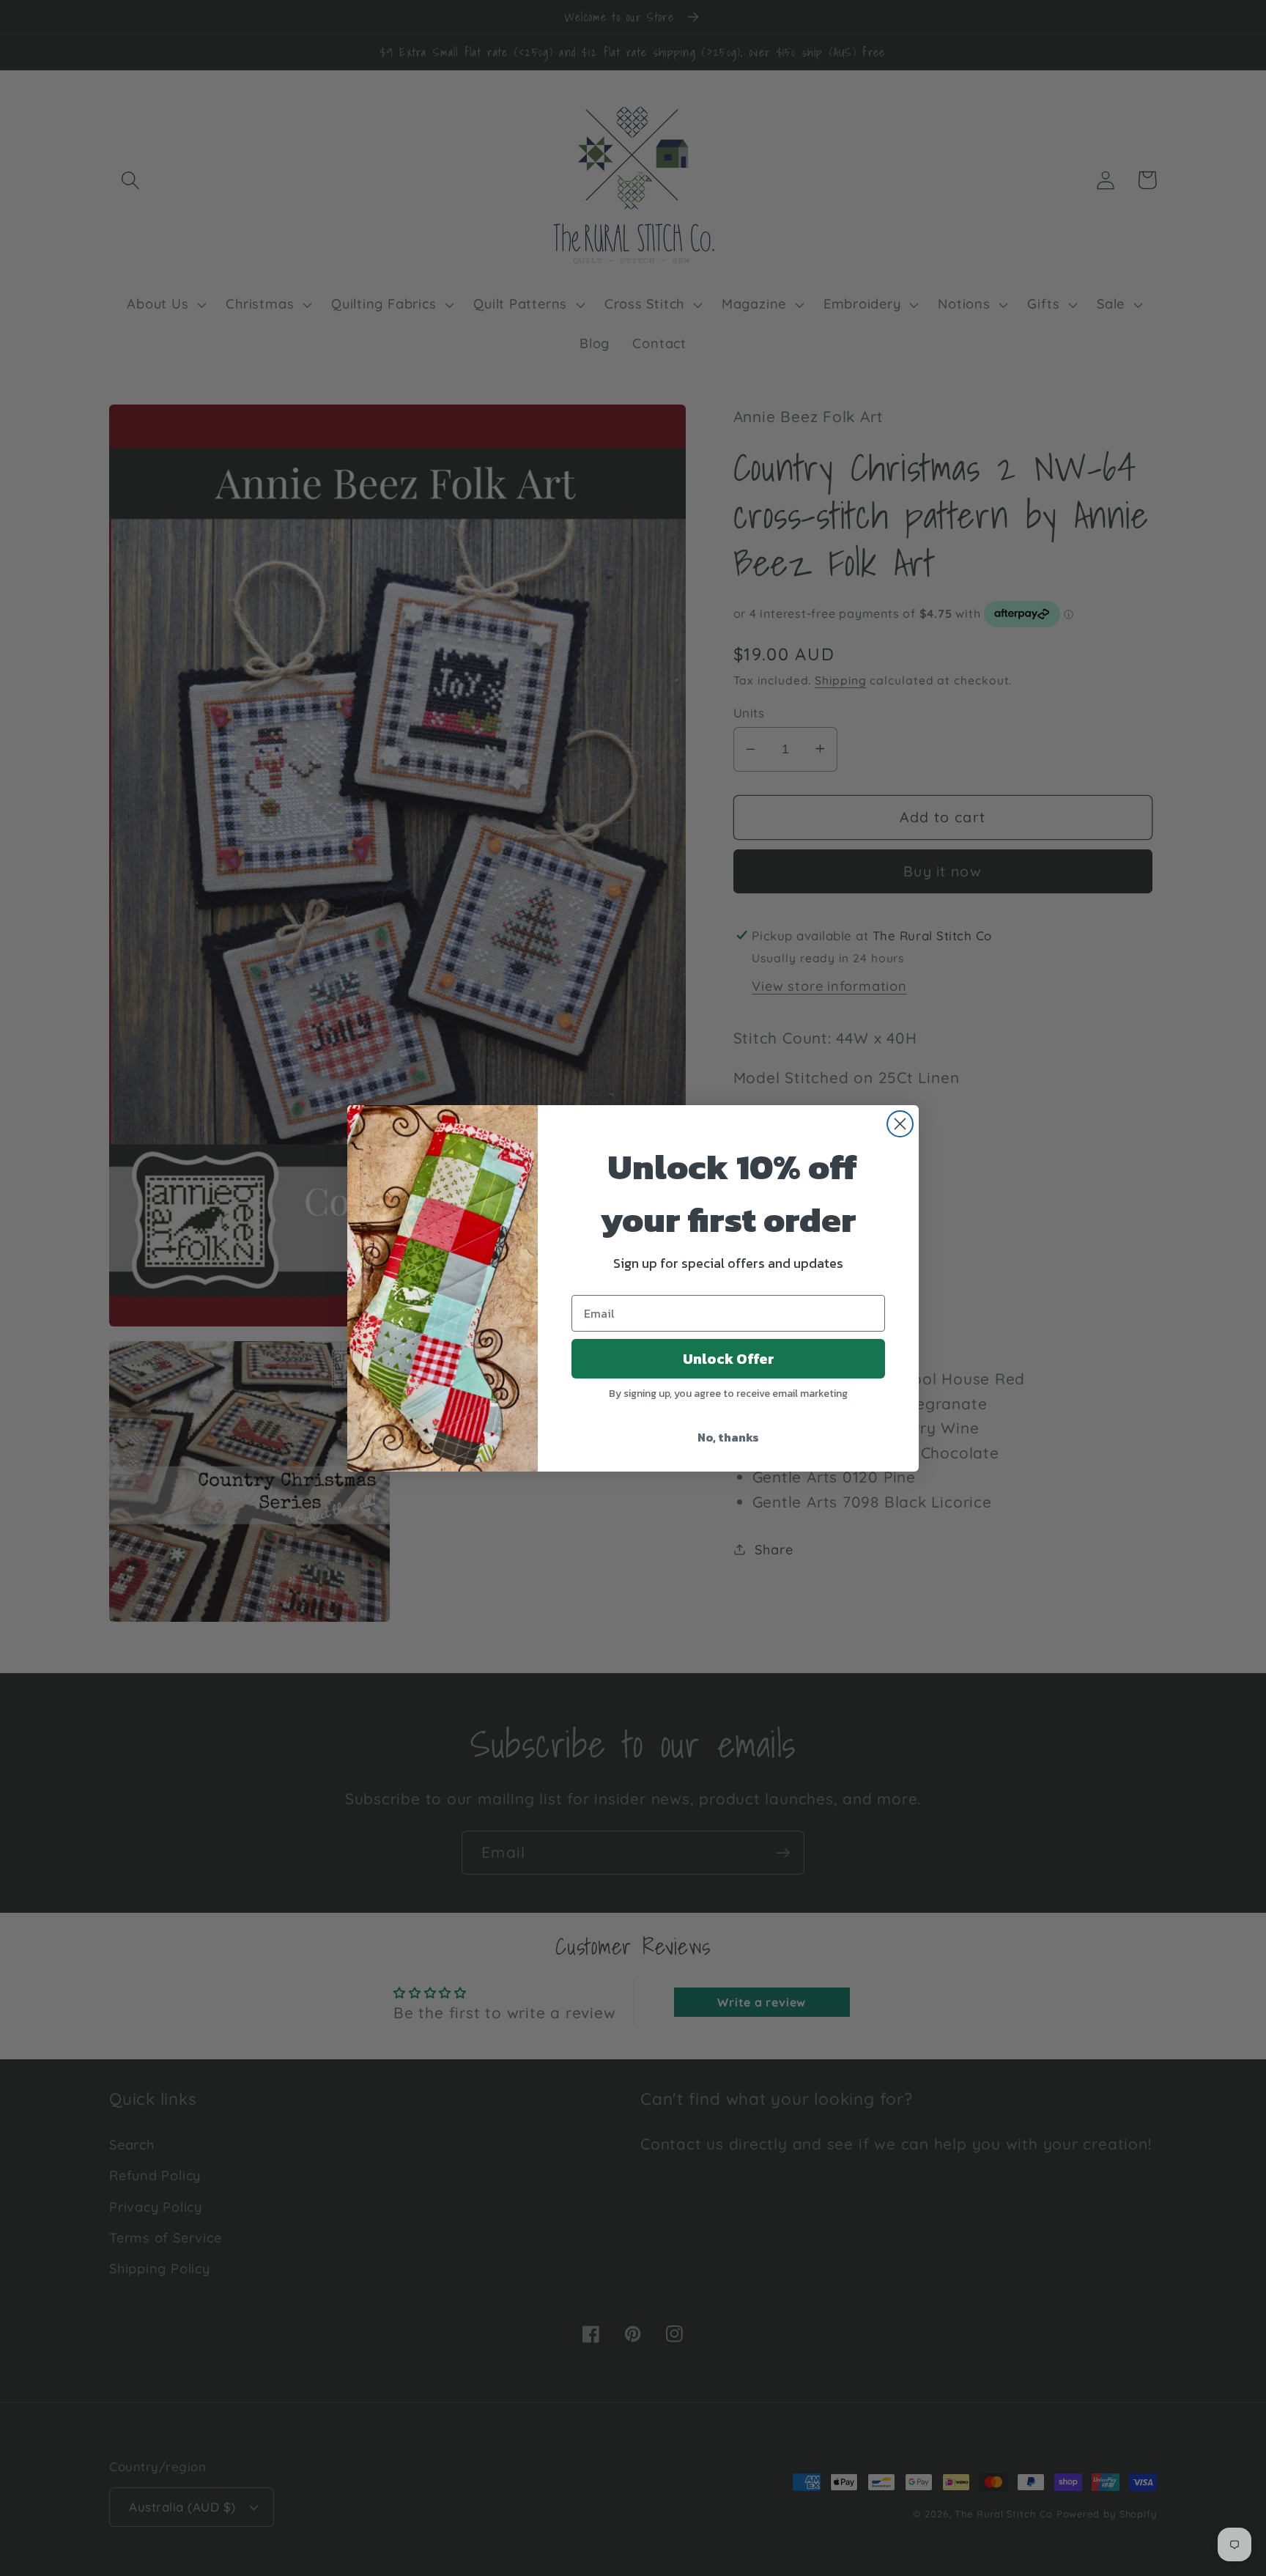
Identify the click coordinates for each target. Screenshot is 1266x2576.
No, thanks (728, 1437)
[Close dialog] (900, 1124)
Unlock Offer (729, 1359)
